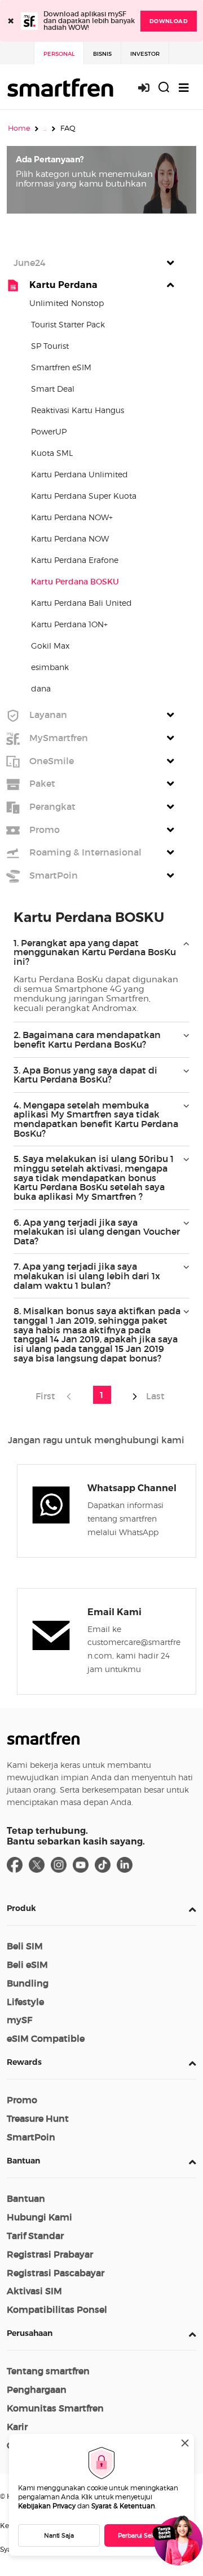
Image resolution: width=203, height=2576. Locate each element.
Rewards (24, 2062)
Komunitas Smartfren (55, 2408)
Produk (21, 1908)
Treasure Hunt (38, 2118)
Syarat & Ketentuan (123, 2506)
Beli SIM (25, 1946)
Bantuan (23, 2161)
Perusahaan (30, 2333)
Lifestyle (25, 2002)
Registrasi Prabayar (50, 2254)
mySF (19, 2020)
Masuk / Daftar (150, 88)
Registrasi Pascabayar (56, 2273)
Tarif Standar (35, 2236)
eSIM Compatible (46, 2038)
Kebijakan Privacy (47, 2506)
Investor (145, 54)
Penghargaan (37, 2389)
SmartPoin (31, 2137)
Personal (59, 54)
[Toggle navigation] (184, 88)
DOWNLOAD (169, 21)
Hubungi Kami (39, 2217)
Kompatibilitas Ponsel (57, 2309)
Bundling (28, 1983)
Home (19, 128)
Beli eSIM (27, 1965)
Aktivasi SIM (34, 2291)
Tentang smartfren (48, 2371)
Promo (22, 2100)
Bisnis (102, 54)
